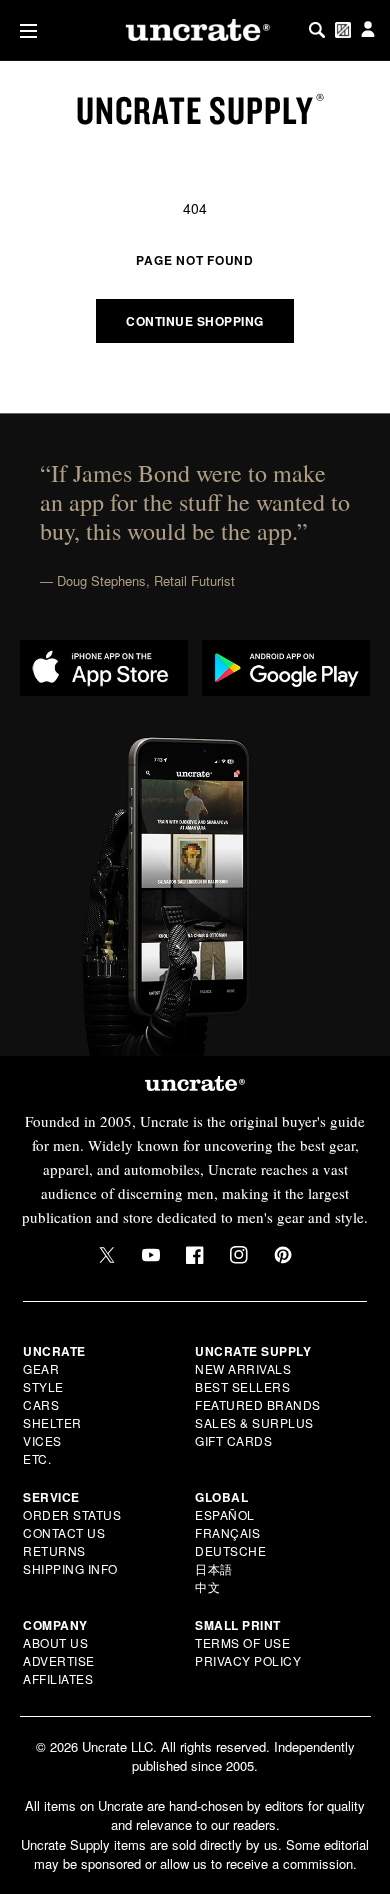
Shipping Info (70, 1568)
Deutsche (230, 1550)
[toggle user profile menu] (368, 30)
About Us (55, 1642)
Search (317, 30)
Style (43, 1386)
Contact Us (64, 1532)
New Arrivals (243, 1368)
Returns (54, 1550)
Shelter (52, 1422)
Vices (42, 1440)
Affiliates (58, 1678)
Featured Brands (258, 1404)
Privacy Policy (248, 1660)
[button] (24, 30)
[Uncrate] (195, 30)
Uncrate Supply (195, 110)
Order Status (72, 1514)
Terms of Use (242, 1642)
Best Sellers (242, 1386)
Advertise (59, 1660)
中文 (207, 1586)
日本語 (214, 1568)
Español (225, 1514)
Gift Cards (233, 1440)
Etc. (37, 1458)
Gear (41, 1368)
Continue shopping (195, 321)
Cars (41, 1404)
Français (227, 1532)
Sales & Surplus (254, 1422)
